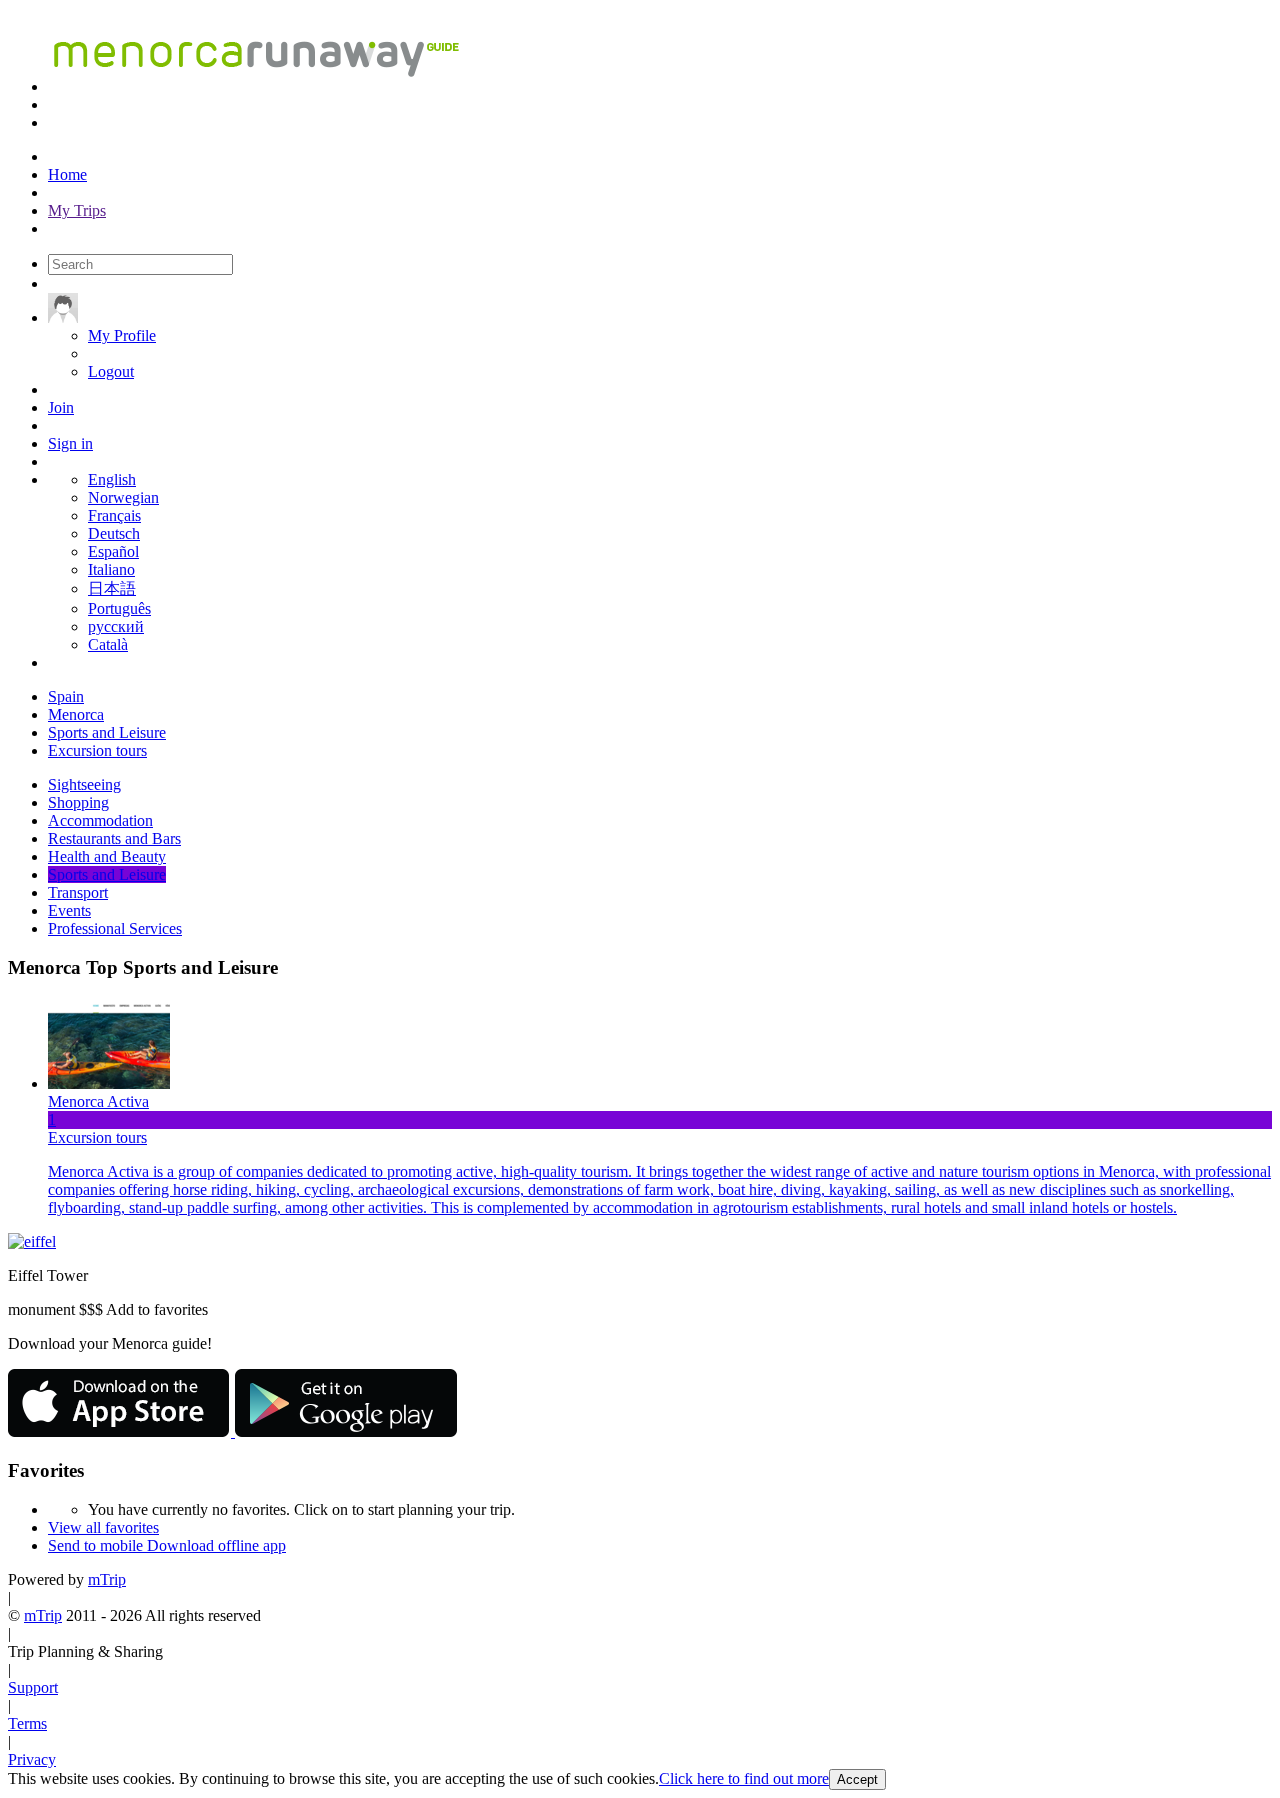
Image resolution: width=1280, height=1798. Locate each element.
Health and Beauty (107, 856)
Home (67, 174)
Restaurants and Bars (114, 838)
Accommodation (100, 820)
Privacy (32, 1759)
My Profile (122, 335)
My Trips (77, 210)
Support (33, 1687)
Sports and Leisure (107, 874)
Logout (111, 371)
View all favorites (103, 1527)
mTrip (107, 1579)
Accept (857, 1779)
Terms (27, 1723)
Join (61, 407)
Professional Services (115, 928)
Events (69, 910)
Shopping (78, 802)
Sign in (70, 443)
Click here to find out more (744, 1778)
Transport (78, 892)
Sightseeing (84, 784)
